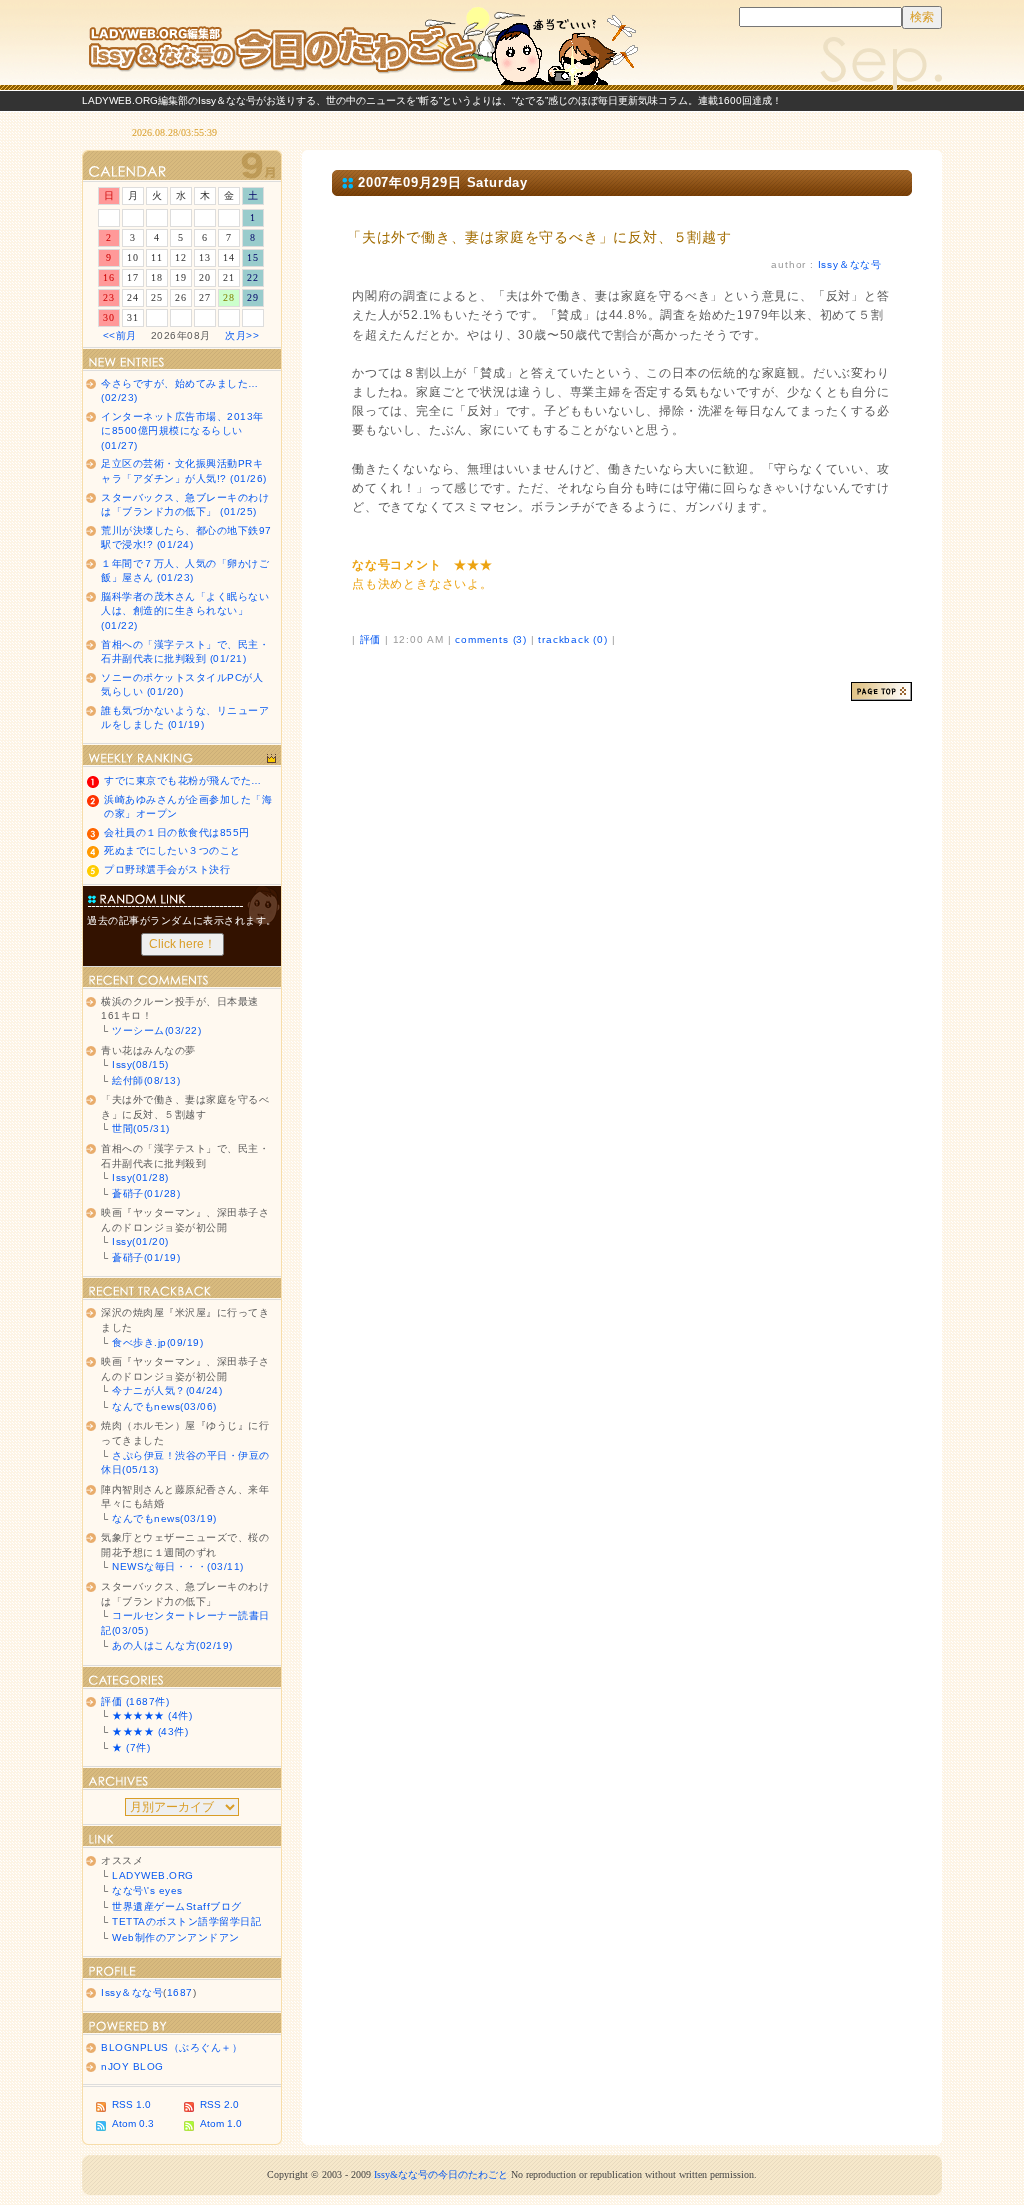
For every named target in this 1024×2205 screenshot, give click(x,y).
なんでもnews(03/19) (164, 1518)
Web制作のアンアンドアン (176, 1937)
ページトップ (881, 691)
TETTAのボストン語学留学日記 (186, 1921)
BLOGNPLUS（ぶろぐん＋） (171, 2047)
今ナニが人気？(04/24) (167, 1390)
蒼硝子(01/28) (146, 1193)
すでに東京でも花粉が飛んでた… (183, 780)
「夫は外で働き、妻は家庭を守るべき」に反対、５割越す (539, 237)
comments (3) (491, 639)
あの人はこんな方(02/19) (172, 1645)
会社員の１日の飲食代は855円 (177, 832)
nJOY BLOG (132, 2066)
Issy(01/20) (140, 1241)
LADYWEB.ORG (153, 1875)
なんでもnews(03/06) (164, 1406)
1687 (180, 1992)
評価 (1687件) (135, 1701)
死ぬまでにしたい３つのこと (172, 850)
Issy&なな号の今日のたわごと (441, 2174)
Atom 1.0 (221, 2123)
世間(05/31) (141, 1128)
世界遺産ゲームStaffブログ (177, 1906)
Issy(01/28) (140, 1177)
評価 (371, 639)
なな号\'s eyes (147, 1890)
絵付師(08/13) (146, 1080)
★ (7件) (131, 1747)
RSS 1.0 (131, 2104)
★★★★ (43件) (150, 1731)
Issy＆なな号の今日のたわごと (362, 45)
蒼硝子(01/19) (146, 1257)
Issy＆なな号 (850, 264)
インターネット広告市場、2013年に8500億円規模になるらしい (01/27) (182, 431)
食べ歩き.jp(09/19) (157, 1342)
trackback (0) (572, 639)
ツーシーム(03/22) (156, 1030)
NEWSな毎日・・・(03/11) (178, 1566)
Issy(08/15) (140, 1064)
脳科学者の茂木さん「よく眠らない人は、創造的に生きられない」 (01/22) (185, 611)
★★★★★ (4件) (152, 1715)
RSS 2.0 (219, 2104)
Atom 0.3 (133, 2123)
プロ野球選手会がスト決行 (167, 869)
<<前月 (120, 335)
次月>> (242, 335)
